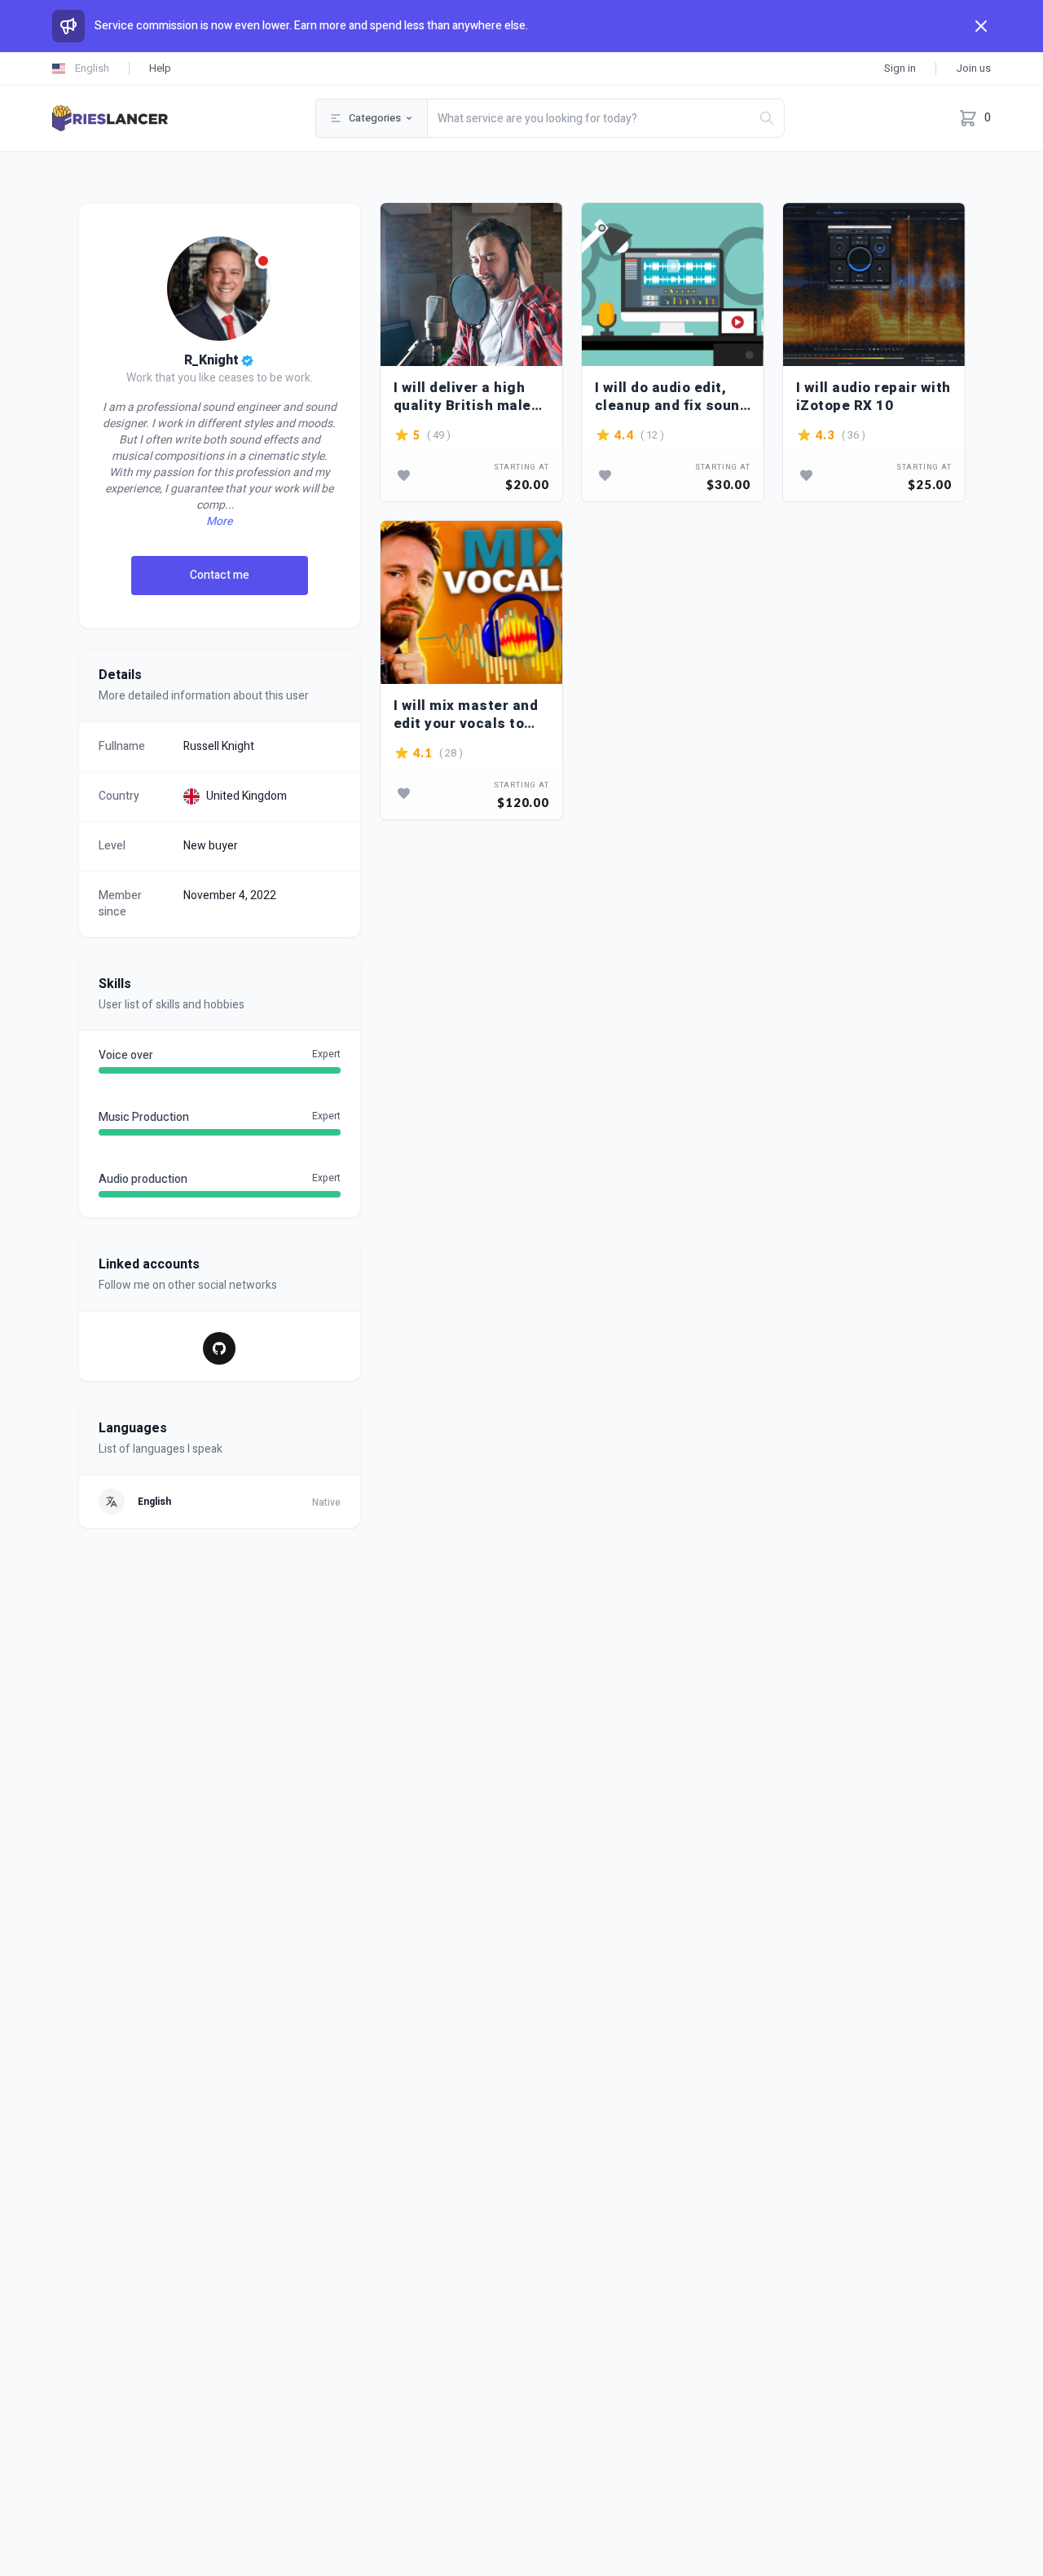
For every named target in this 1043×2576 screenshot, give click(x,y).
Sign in (900, 68)
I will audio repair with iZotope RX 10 (874, 397)
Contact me (220, 575)
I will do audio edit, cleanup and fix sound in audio (672, 397)
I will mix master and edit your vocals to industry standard (466, 715)
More (219, 522)
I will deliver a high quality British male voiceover (462, 397)
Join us (973, 68)
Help (160, 68)
